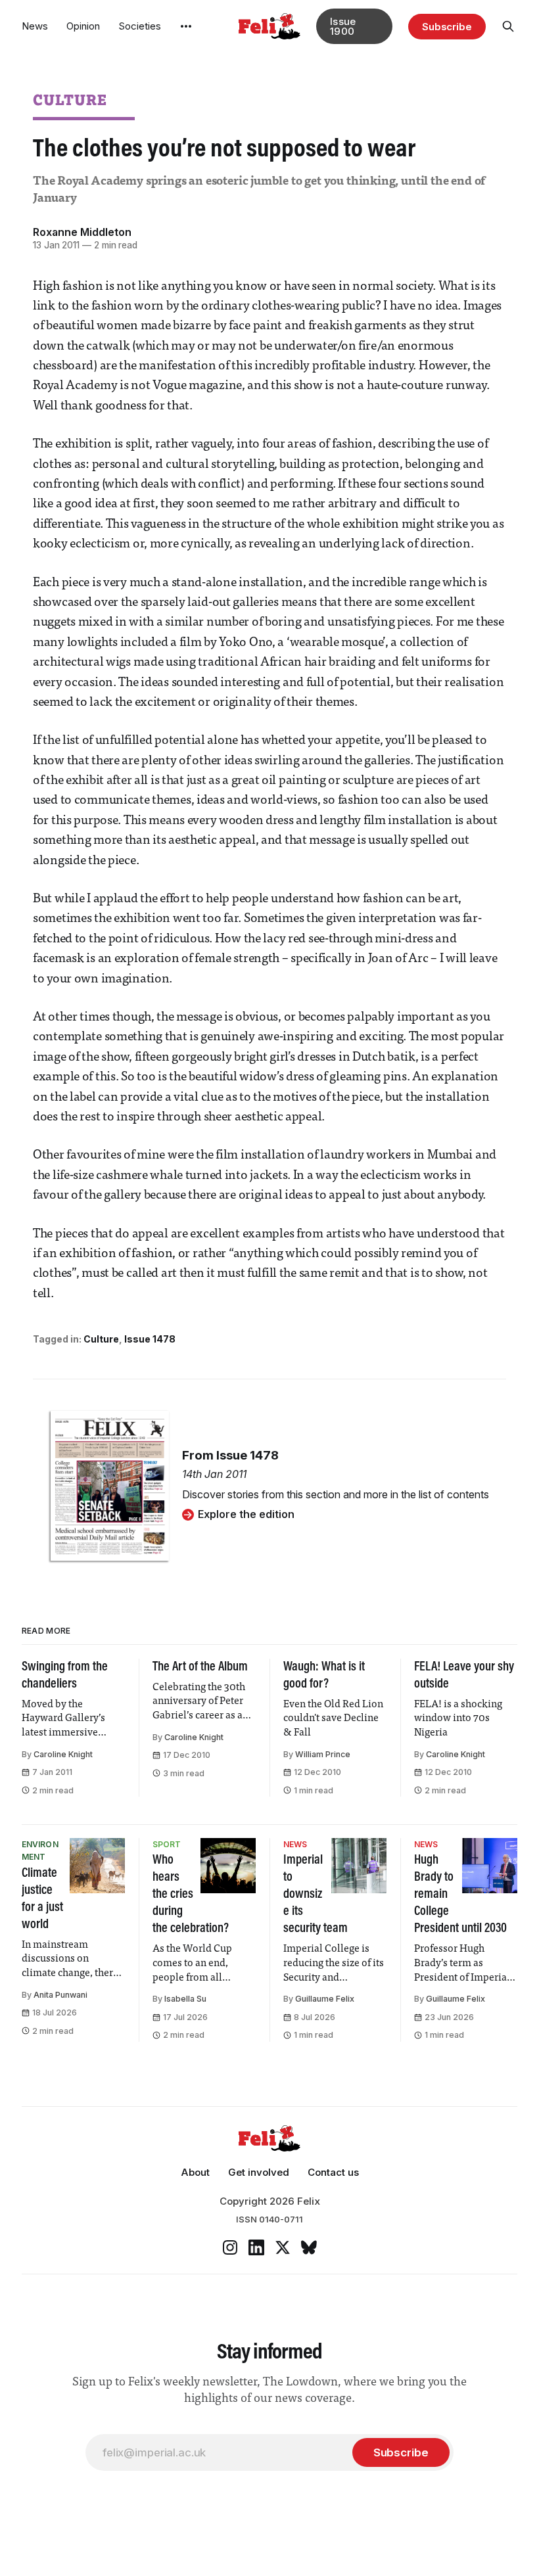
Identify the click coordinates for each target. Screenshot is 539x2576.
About (195, 2172)
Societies (140, 26)
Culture (70, 100)
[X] (283, 2247)
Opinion (83, 26)
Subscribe (447, 27)
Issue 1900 (343, 26)
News (35, 26)
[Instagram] (230, 2247)
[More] (186, 26)
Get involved (259, 2172)
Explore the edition (246, 1514)
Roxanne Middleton (82, 232)
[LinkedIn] (256, 2247)
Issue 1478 (150, 1339)
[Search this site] (508, 26)
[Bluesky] (309, 2247)
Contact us (333, 2172)
